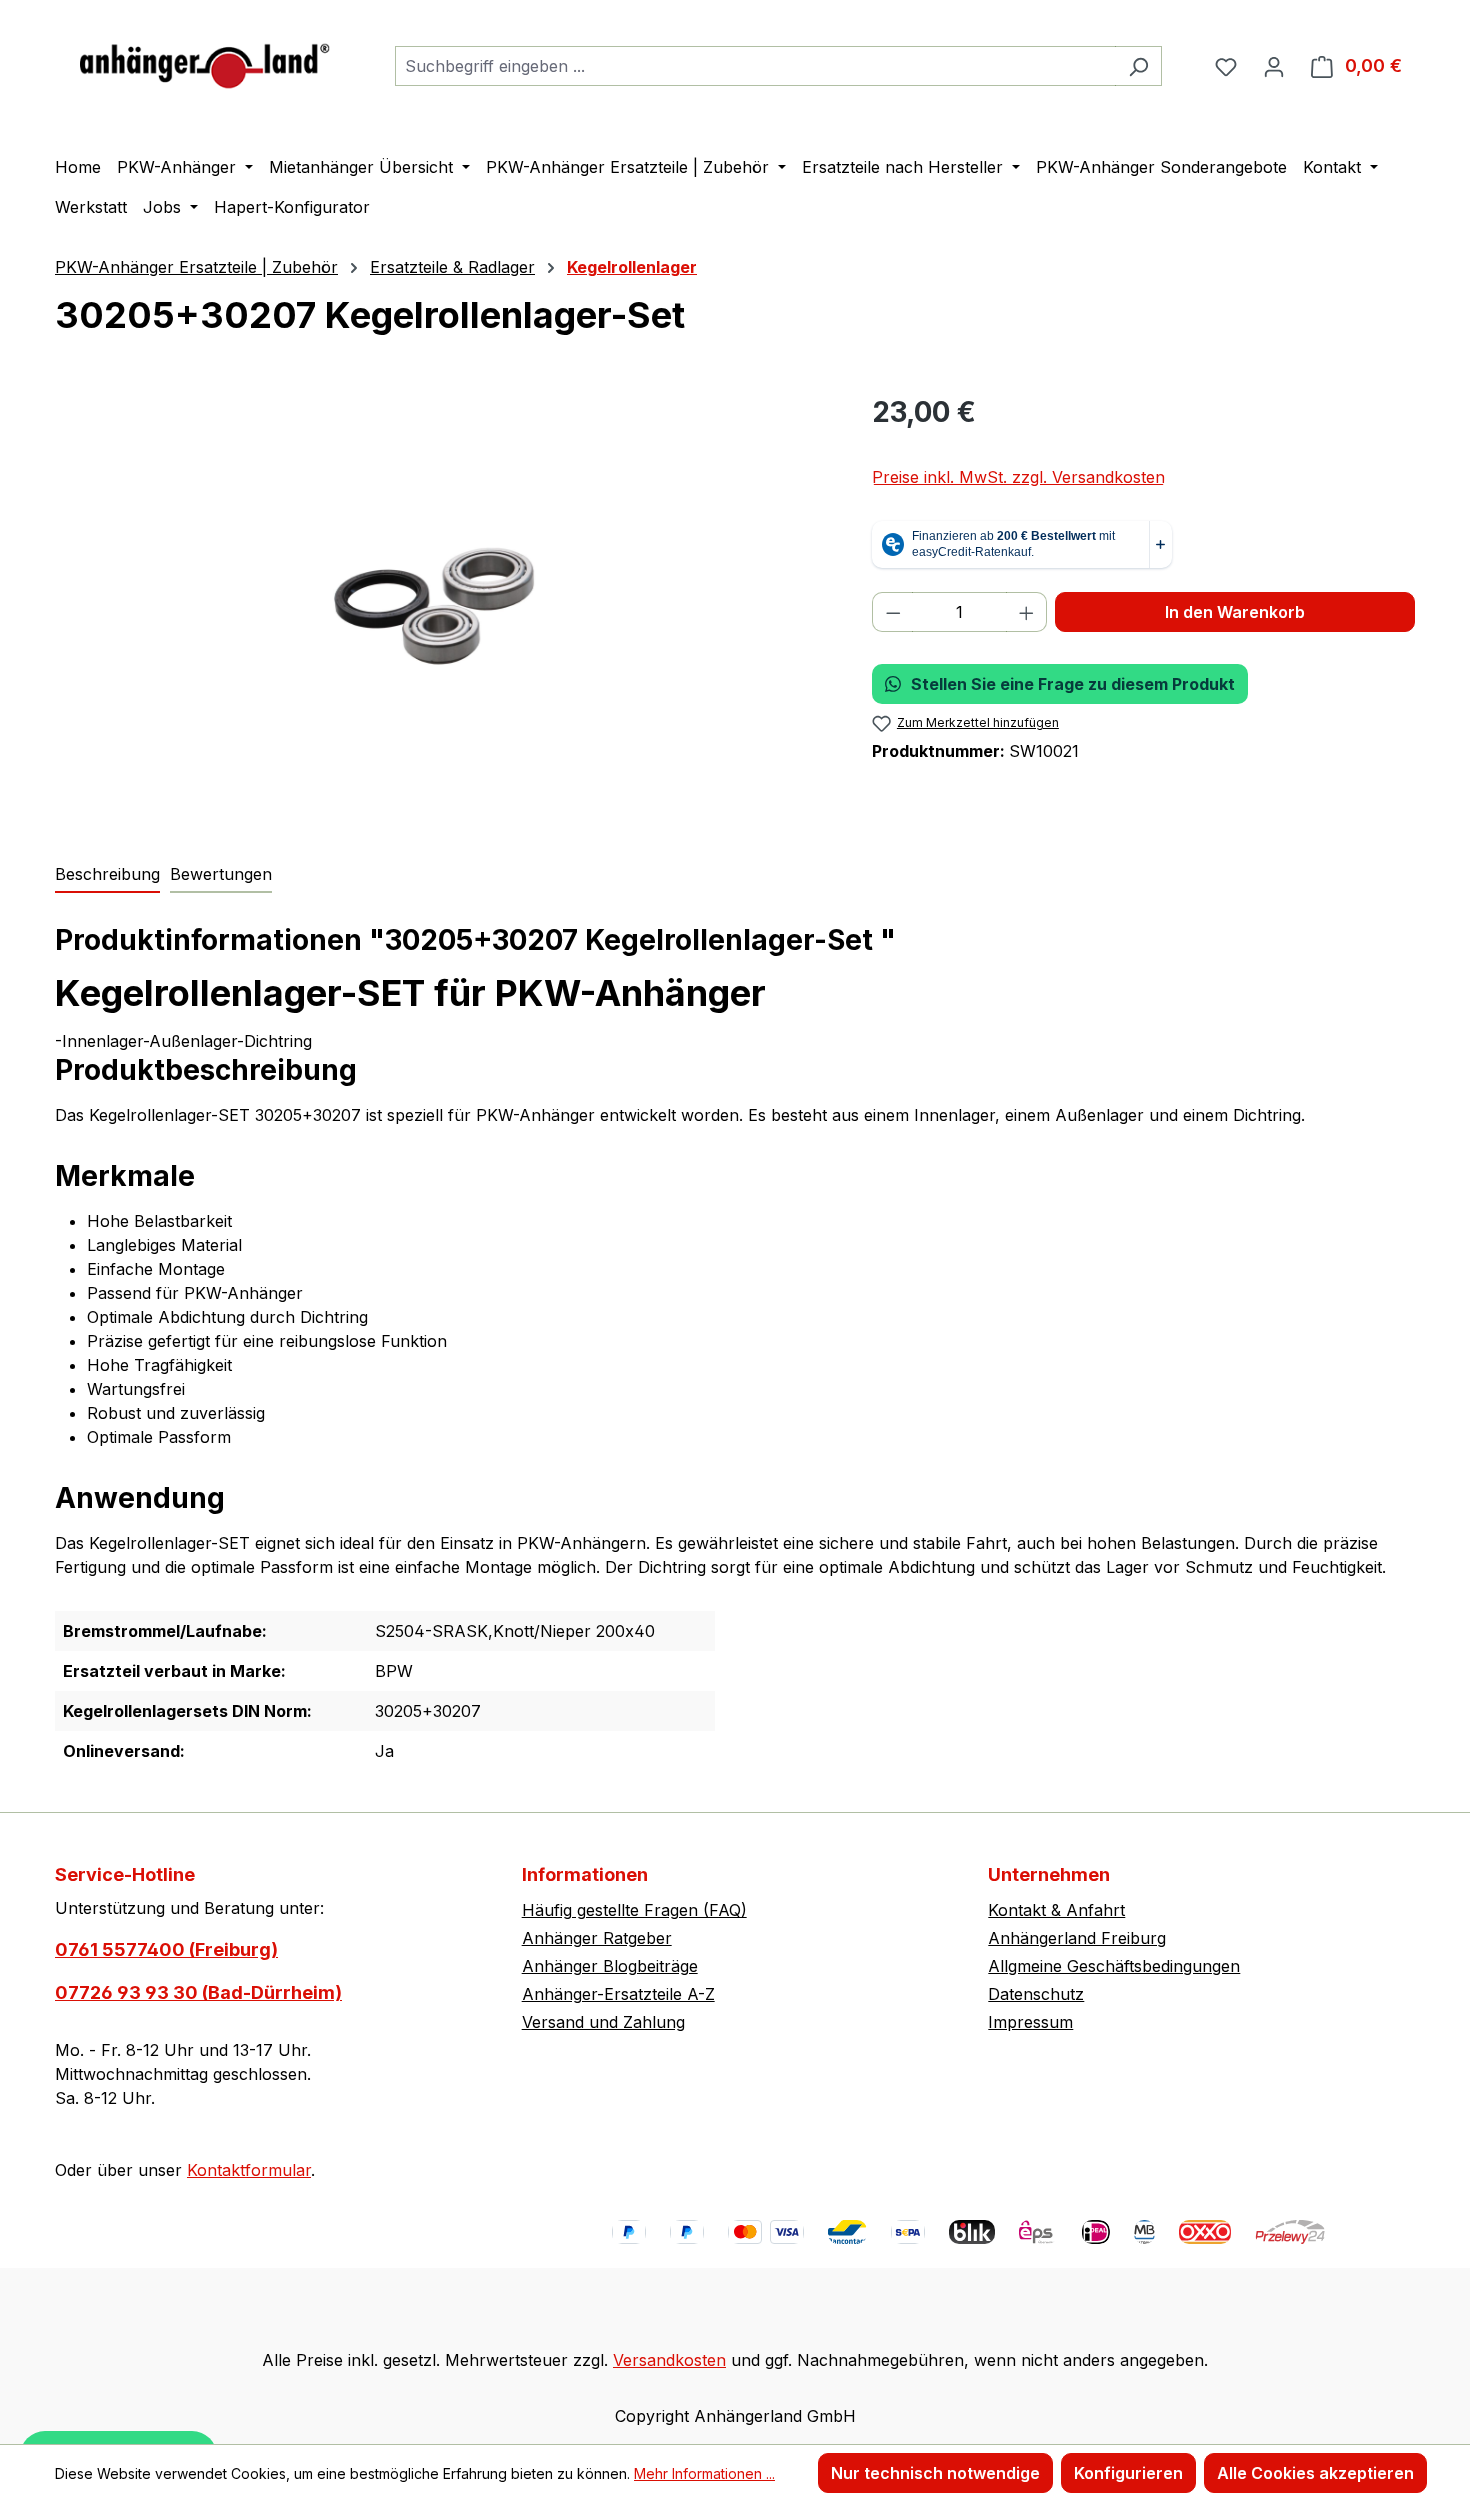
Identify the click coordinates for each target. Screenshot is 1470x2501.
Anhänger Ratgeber (597, 1938)
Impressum (1030, 2022)
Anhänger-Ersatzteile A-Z (618, 1994)
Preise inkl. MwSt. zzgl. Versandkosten (1018, 477)
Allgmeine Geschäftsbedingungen (1114, 1966)
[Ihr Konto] (1274, 66)
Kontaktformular (249, 2170)
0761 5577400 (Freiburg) (166, 1949)
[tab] (107, 875)
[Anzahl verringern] (893, 612)
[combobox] (755, 66)
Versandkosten (669, 2360)
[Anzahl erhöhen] (1027, 612)
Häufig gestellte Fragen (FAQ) (634, 1910)
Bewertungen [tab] (221, 874)
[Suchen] (1138, 66)
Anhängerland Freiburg (1077, 1938)
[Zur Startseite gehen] (205, 61)
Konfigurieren (1128, 2473)
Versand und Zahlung (603, 2022)
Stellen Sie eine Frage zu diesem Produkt (1073, 684)
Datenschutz (1036, 1994)
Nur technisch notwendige (935, 2473)
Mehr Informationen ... (704, 2473)
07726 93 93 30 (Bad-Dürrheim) (198, 1992)
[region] (443, 606)
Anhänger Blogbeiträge (610, 1966)
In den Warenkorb (1235, 612)
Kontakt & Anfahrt (1056, 1910)
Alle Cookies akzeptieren (1315, 2473)
